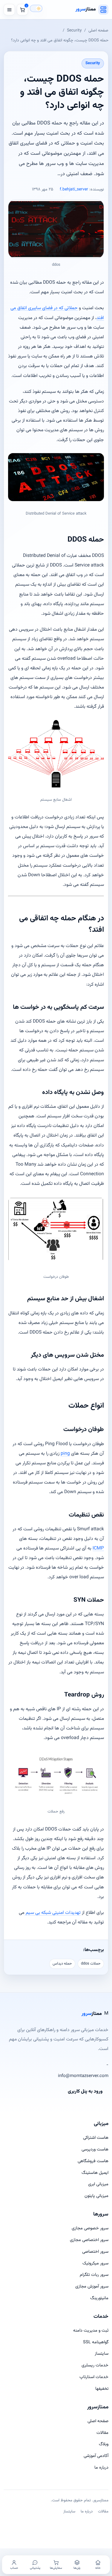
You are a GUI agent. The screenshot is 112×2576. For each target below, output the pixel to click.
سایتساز (102, 2354)
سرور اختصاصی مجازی (89, 2240)
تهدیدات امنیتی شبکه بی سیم (53, 1913)
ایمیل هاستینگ (95, 2173)
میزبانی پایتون (96, 2196)
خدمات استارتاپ (94, 2377)
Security (74, 30)
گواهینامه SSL (96, 2342)
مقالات (102, 2433)
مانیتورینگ (99, 2298)
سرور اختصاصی (95, 2252)
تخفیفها (102, 2389)
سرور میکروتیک (95, 2263)
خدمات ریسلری (95, 2365)
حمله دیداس (62, 1964)
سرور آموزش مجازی (92, 2286)
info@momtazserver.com (83, 2076)
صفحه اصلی (98, 30)
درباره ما (101, 2468)
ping (65, 1454)
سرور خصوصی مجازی (90, 2228)
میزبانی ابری (98, 2184)
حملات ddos (91, 1964)
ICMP (98, 1548)
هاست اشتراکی (96, 2138)
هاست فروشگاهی (93, 2161)
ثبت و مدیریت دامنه (91, 2331)
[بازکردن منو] (9, 10)
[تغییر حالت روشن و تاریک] (36, 8)
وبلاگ (104, 2444)
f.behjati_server (74, 190)
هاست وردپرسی (95, 2149)
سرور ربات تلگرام (94, 2275)
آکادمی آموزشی (96, 2456)
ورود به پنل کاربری (85, 2092)
